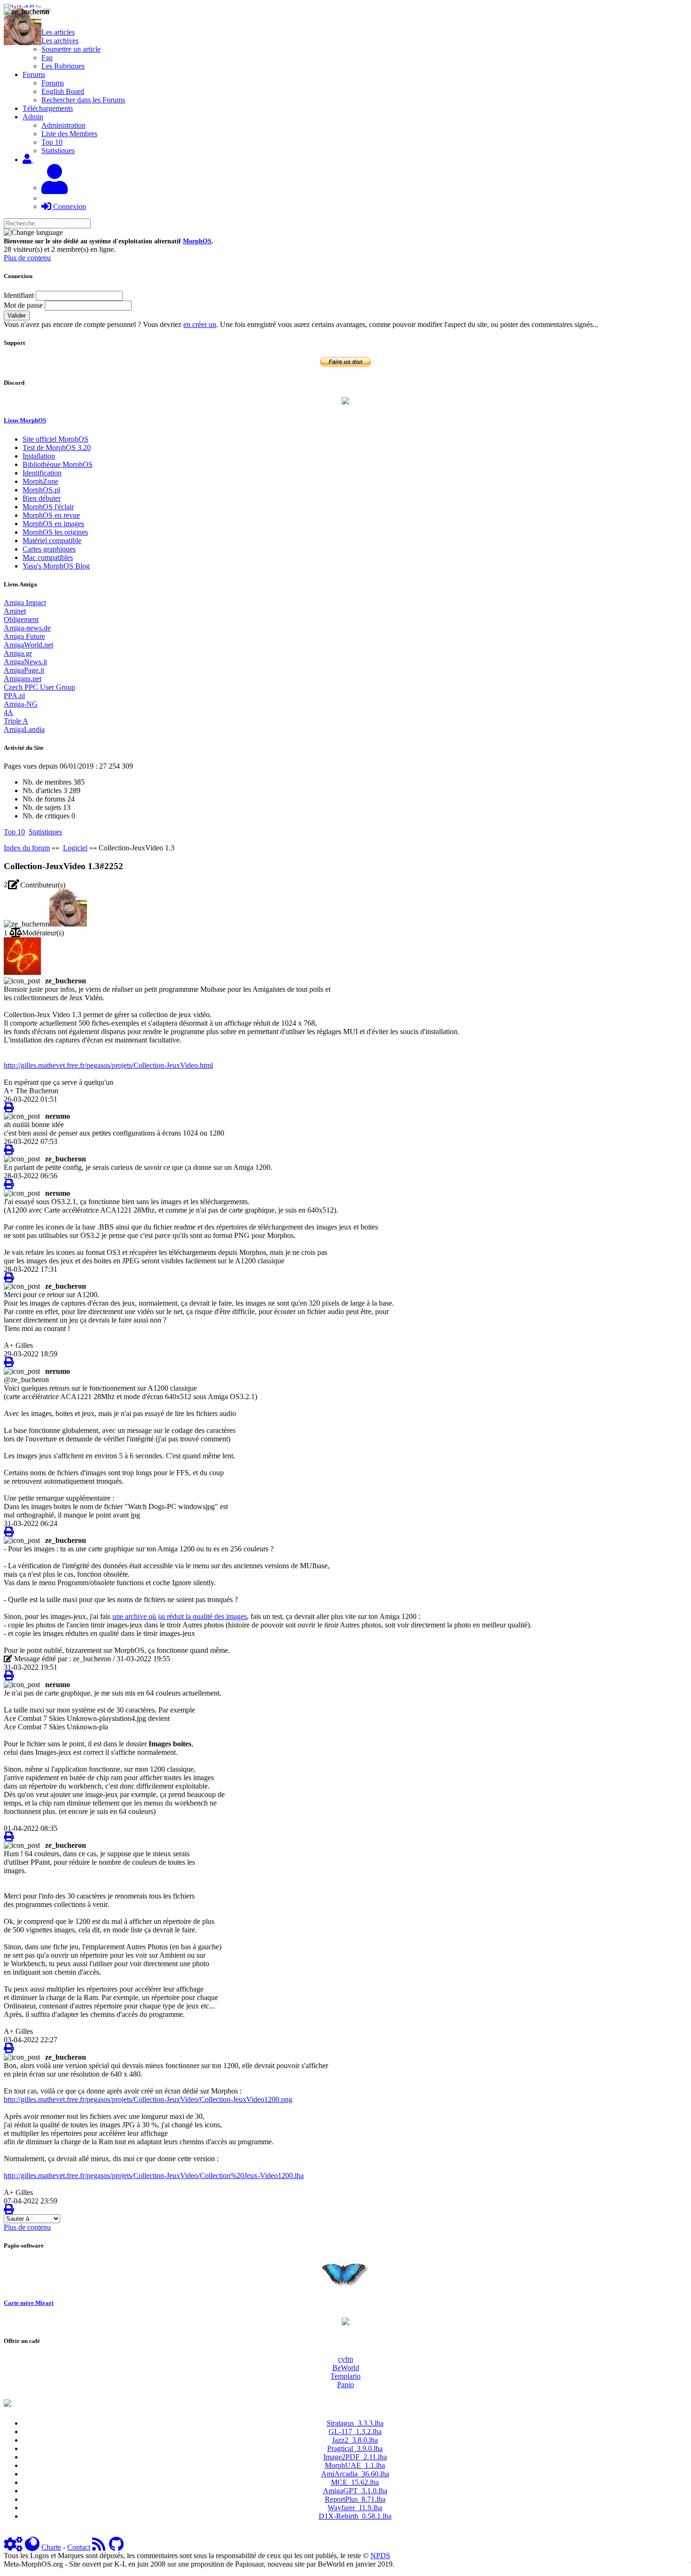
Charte (51, 2547)
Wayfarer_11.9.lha (355, 2508)
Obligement (21, 619)
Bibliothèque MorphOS (58, 464)
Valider (17, 315)
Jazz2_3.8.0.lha (355, 2440)
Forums (53, 83)
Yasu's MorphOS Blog (56, 566)
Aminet (15, 611)
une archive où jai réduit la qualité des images (180, 1616)
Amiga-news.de (27, 628)
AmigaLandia (24, 729)
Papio (345, 2385)
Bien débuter (42, 498)
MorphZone (40, 481)
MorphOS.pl (41, 490)
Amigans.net (23, 679)
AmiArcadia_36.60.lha (355, 2474)
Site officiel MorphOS (55, 439)
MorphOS (197, 241)
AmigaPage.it (24, 670)
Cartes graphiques (49, 549)
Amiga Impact (25, 603)
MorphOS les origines (55, 532)
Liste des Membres (69, 134)
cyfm (345, 2359)
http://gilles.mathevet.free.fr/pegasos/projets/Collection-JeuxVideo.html (108, 1065)
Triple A (16, 721)
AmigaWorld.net (28, 645)
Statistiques (58, 151)
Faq (47, 58)
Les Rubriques (63, 66)
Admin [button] (33, 117)
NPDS (380, 2556)
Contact (79, 2547)
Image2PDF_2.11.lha (355, 2457)
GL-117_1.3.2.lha (355, 2432)
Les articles (58, 32)
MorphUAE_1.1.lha (355, 2465)
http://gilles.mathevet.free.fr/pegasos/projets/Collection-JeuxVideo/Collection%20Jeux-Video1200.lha (154, 2175)
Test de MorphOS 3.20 (57, 447)
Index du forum (27, 848)
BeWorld (346, 2368)
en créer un (200, 324)
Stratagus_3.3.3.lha (355, 2423)
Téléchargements (48, 108)
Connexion (69, 206)
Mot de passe (23, 305)
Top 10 (52, 142)
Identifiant (19, 295)
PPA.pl (14, 696)
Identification (42, 473)
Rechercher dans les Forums (83, 100)
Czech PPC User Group (39, 687)
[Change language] (33, 233)
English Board (63, 91)
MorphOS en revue (51, 515)
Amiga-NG (21, 704)
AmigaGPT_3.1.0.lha (355, 2491)
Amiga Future (24, 636)
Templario (345, 2376)
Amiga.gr (18, 653)
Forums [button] (34, 74)
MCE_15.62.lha (355, 2482)
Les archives (60, 41)
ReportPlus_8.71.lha (355, 2499)
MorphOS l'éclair (48, 507)
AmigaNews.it (25, 662)
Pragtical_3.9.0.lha (355, 2448)
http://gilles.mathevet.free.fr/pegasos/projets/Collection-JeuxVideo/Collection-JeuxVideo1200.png (148, 2099)
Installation (39, 456)
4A (8, 712)
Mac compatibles (48, 557)
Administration (63, 125)
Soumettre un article (71, 49)
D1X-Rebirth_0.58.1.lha (355, 2516)
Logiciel (75, 848)
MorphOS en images (53, 524)
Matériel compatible (52, 541)
